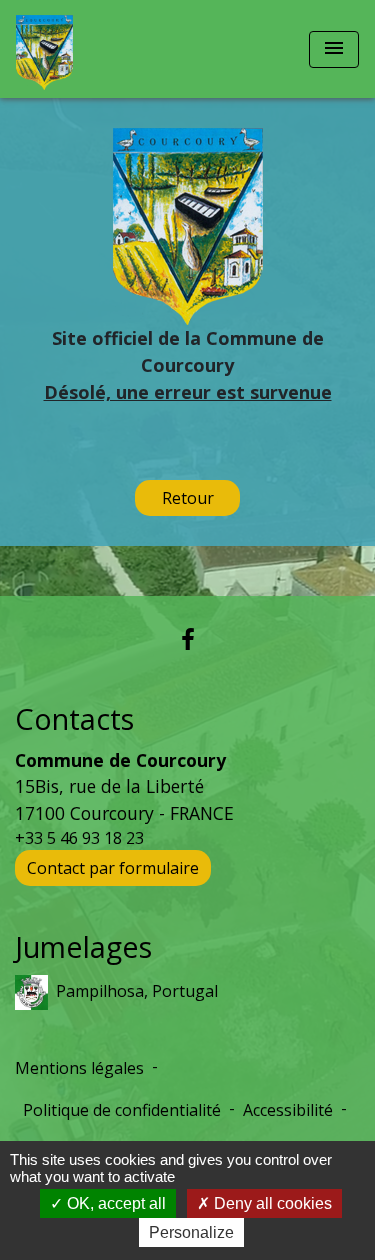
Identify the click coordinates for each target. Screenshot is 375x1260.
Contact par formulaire (113, 868)
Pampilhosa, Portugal (137, 990)
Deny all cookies (271, 1203)
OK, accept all (114, 1203)
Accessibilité (288, 1110)
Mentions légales (79, 1068)
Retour (188, 498)
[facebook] (188, 638)
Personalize (191, 1232)
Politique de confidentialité (122, 1110)
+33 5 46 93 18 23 (79, 838)
